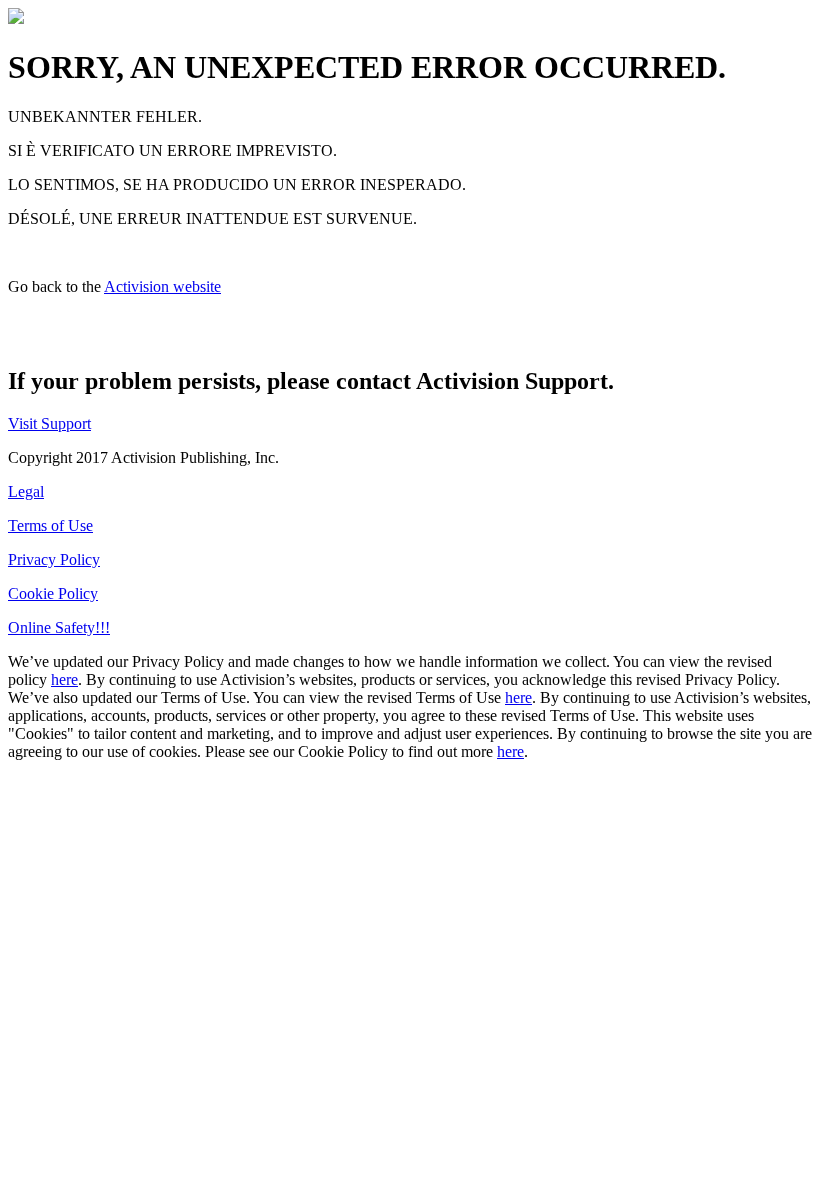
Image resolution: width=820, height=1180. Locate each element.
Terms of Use (50, 525)
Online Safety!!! (59, 627)
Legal (26, 491)
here (64, 679)
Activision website (162, 286)
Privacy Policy (54, 559)
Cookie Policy (53, 593)
